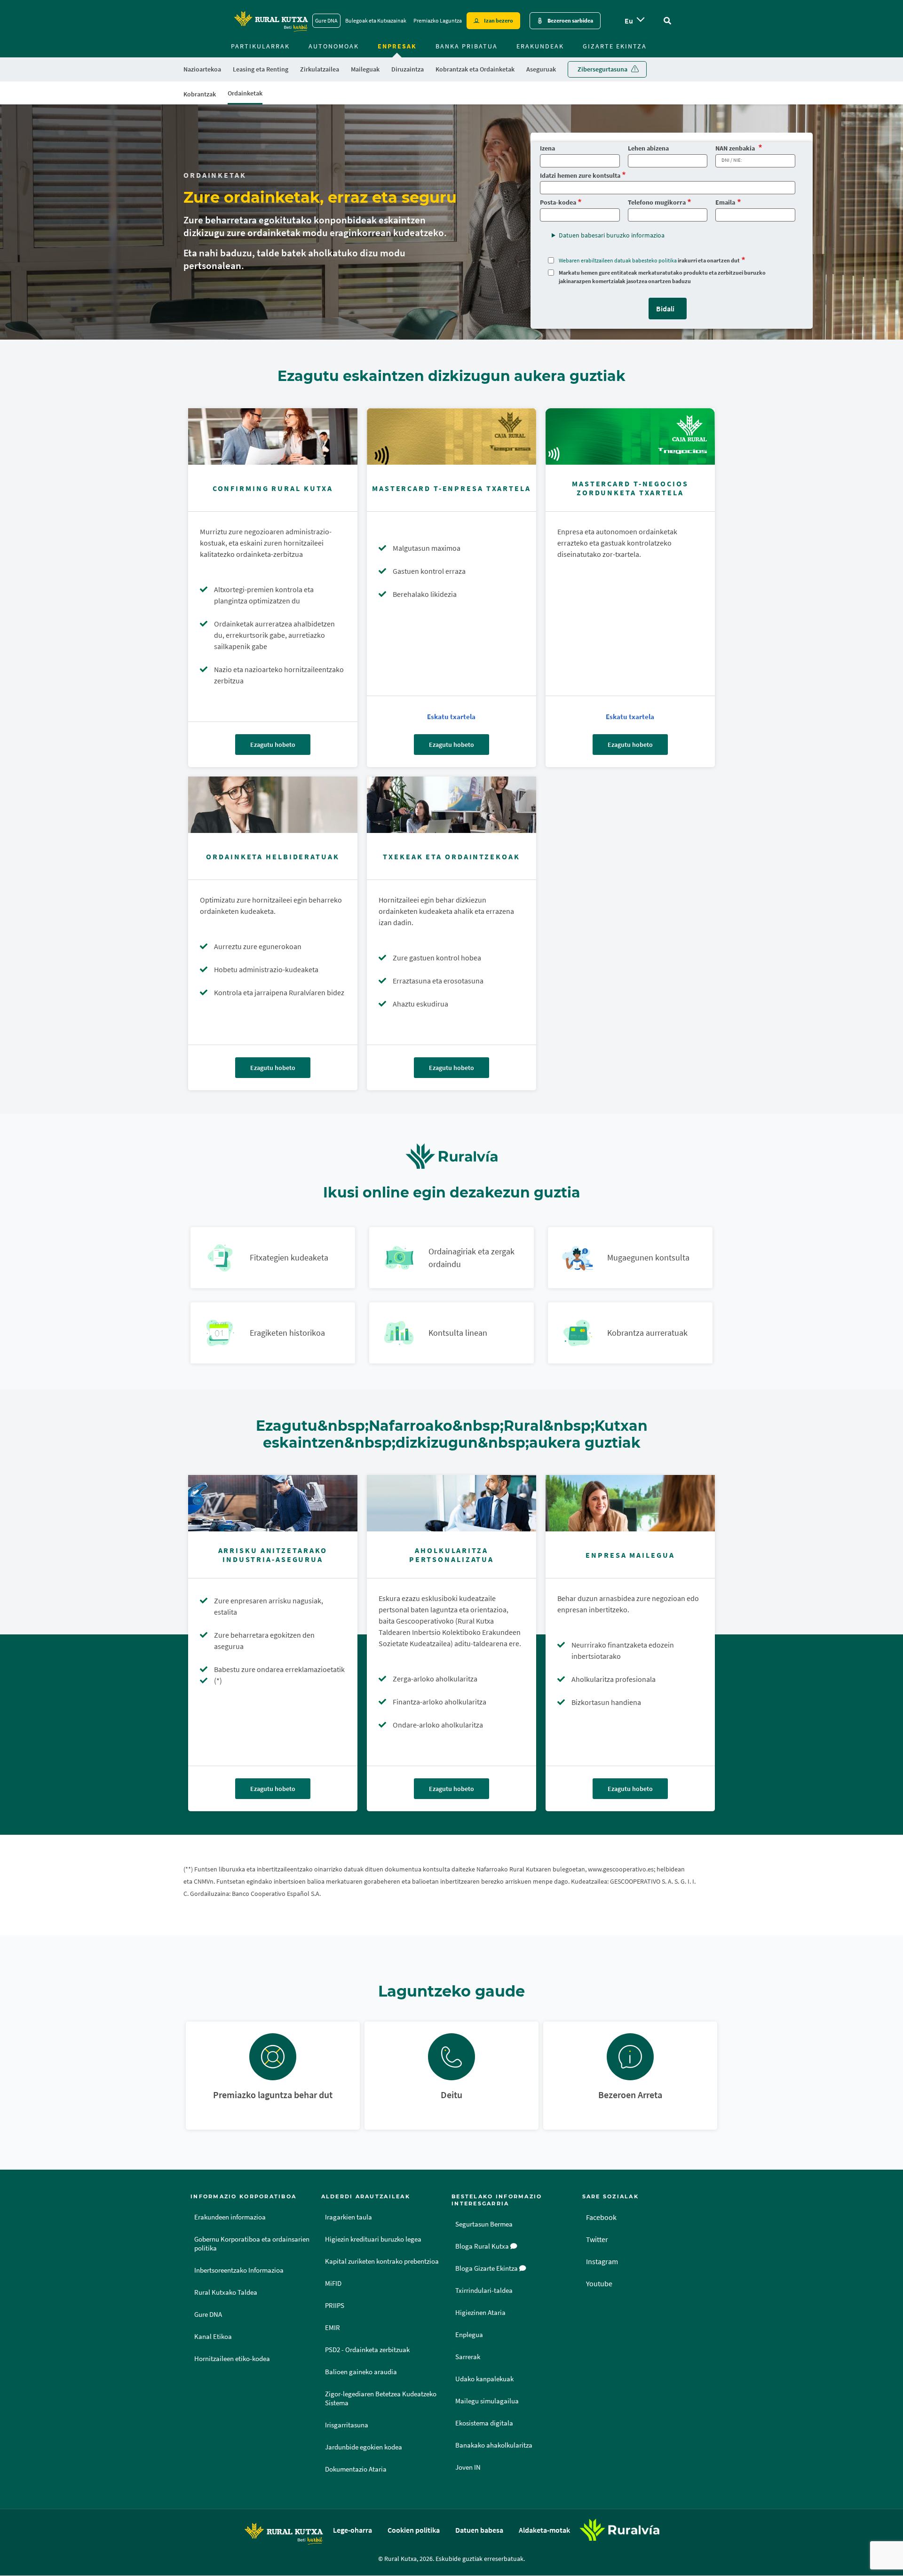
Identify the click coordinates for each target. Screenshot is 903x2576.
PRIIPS (335, 2306)
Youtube (599, 2283)
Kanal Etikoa (213, 2337)
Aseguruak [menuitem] (541, 69)
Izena (547, 148)
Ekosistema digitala (484, 2423)
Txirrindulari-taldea (484, 2291)
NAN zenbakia (736, 148)
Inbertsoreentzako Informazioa (239, 2270)
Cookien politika (414, 2530)
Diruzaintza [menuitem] (408, 69)
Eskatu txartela (451, 717)
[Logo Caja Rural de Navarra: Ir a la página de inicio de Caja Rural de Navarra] (271, 21)
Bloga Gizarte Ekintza (487, 2268)
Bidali (665, 309)
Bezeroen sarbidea (570, 20)
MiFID (333, 2283)
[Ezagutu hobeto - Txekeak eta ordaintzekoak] (451, 805)
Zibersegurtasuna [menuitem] (602, 69)
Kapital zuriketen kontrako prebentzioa (382, 2261)
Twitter (597, 2239)
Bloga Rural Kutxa (483, 2246)
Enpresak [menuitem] (397, 46)
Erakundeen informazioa (230, 2217)
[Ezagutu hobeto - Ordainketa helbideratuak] (273, 805)
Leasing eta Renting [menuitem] (261, 69)
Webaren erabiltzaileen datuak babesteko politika (618, 260)
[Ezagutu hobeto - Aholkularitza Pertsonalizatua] (451, 1503)
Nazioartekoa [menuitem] (202, 69)
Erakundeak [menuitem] (540, 46)
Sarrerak (468, 2357)
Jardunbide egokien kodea (364, 2447)
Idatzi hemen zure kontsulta (580, 176)
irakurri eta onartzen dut (649, 260)
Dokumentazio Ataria (356, 2469)
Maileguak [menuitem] (365, 69)
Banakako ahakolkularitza (494, 2445)
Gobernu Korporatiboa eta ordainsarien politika (252, 2244)
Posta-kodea (558, 202)
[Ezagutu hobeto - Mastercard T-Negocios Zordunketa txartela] (630, 436)
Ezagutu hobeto (273, 745)
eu (629, 21)
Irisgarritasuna (347, 2425)
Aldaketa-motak (544, 2530)
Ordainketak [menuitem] (245, 93)
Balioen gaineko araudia (361, 2372)
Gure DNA (326, 20)
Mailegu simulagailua (487, 2401)
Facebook (601, 2217)
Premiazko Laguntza (438, 20)
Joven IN (468, 2467)
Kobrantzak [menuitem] (200, 94)
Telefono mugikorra (657, 202)
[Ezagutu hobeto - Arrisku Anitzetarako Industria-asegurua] (273, 1503)
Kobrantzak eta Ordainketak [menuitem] (475, 69)
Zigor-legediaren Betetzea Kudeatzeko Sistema (381, 2398)
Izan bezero (499, 20)
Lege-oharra (352, 2530)
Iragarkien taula (349, 2217)
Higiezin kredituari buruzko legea (373, 2239)
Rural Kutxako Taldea (226, 2292)
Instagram (602, 2261)
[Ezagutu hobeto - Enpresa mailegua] (630, 1503)
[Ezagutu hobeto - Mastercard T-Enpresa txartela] (451, 436)
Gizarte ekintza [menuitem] (615, 46)
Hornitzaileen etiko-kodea (232, 2359)
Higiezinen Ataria (480, 2313)
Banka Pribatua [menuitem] (467, 46)
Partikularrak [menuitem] (260, 46)
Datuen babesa (479, 2530)
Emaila (725, 202)
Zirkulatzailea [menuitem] (320, 69)
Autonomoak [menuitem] (334, 46)
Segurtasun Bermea (484, 2224)
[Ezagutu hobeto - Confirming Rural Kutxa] (273, 436)
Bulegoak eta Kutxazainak (376, 20)
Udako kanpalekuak (484, 2379)
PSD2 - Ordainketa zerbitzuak (367, 2350)
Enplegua (469, 2335)
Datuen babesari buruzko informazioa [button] (612, 235)
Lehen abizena (648, 148)
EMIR (333, 2328)
